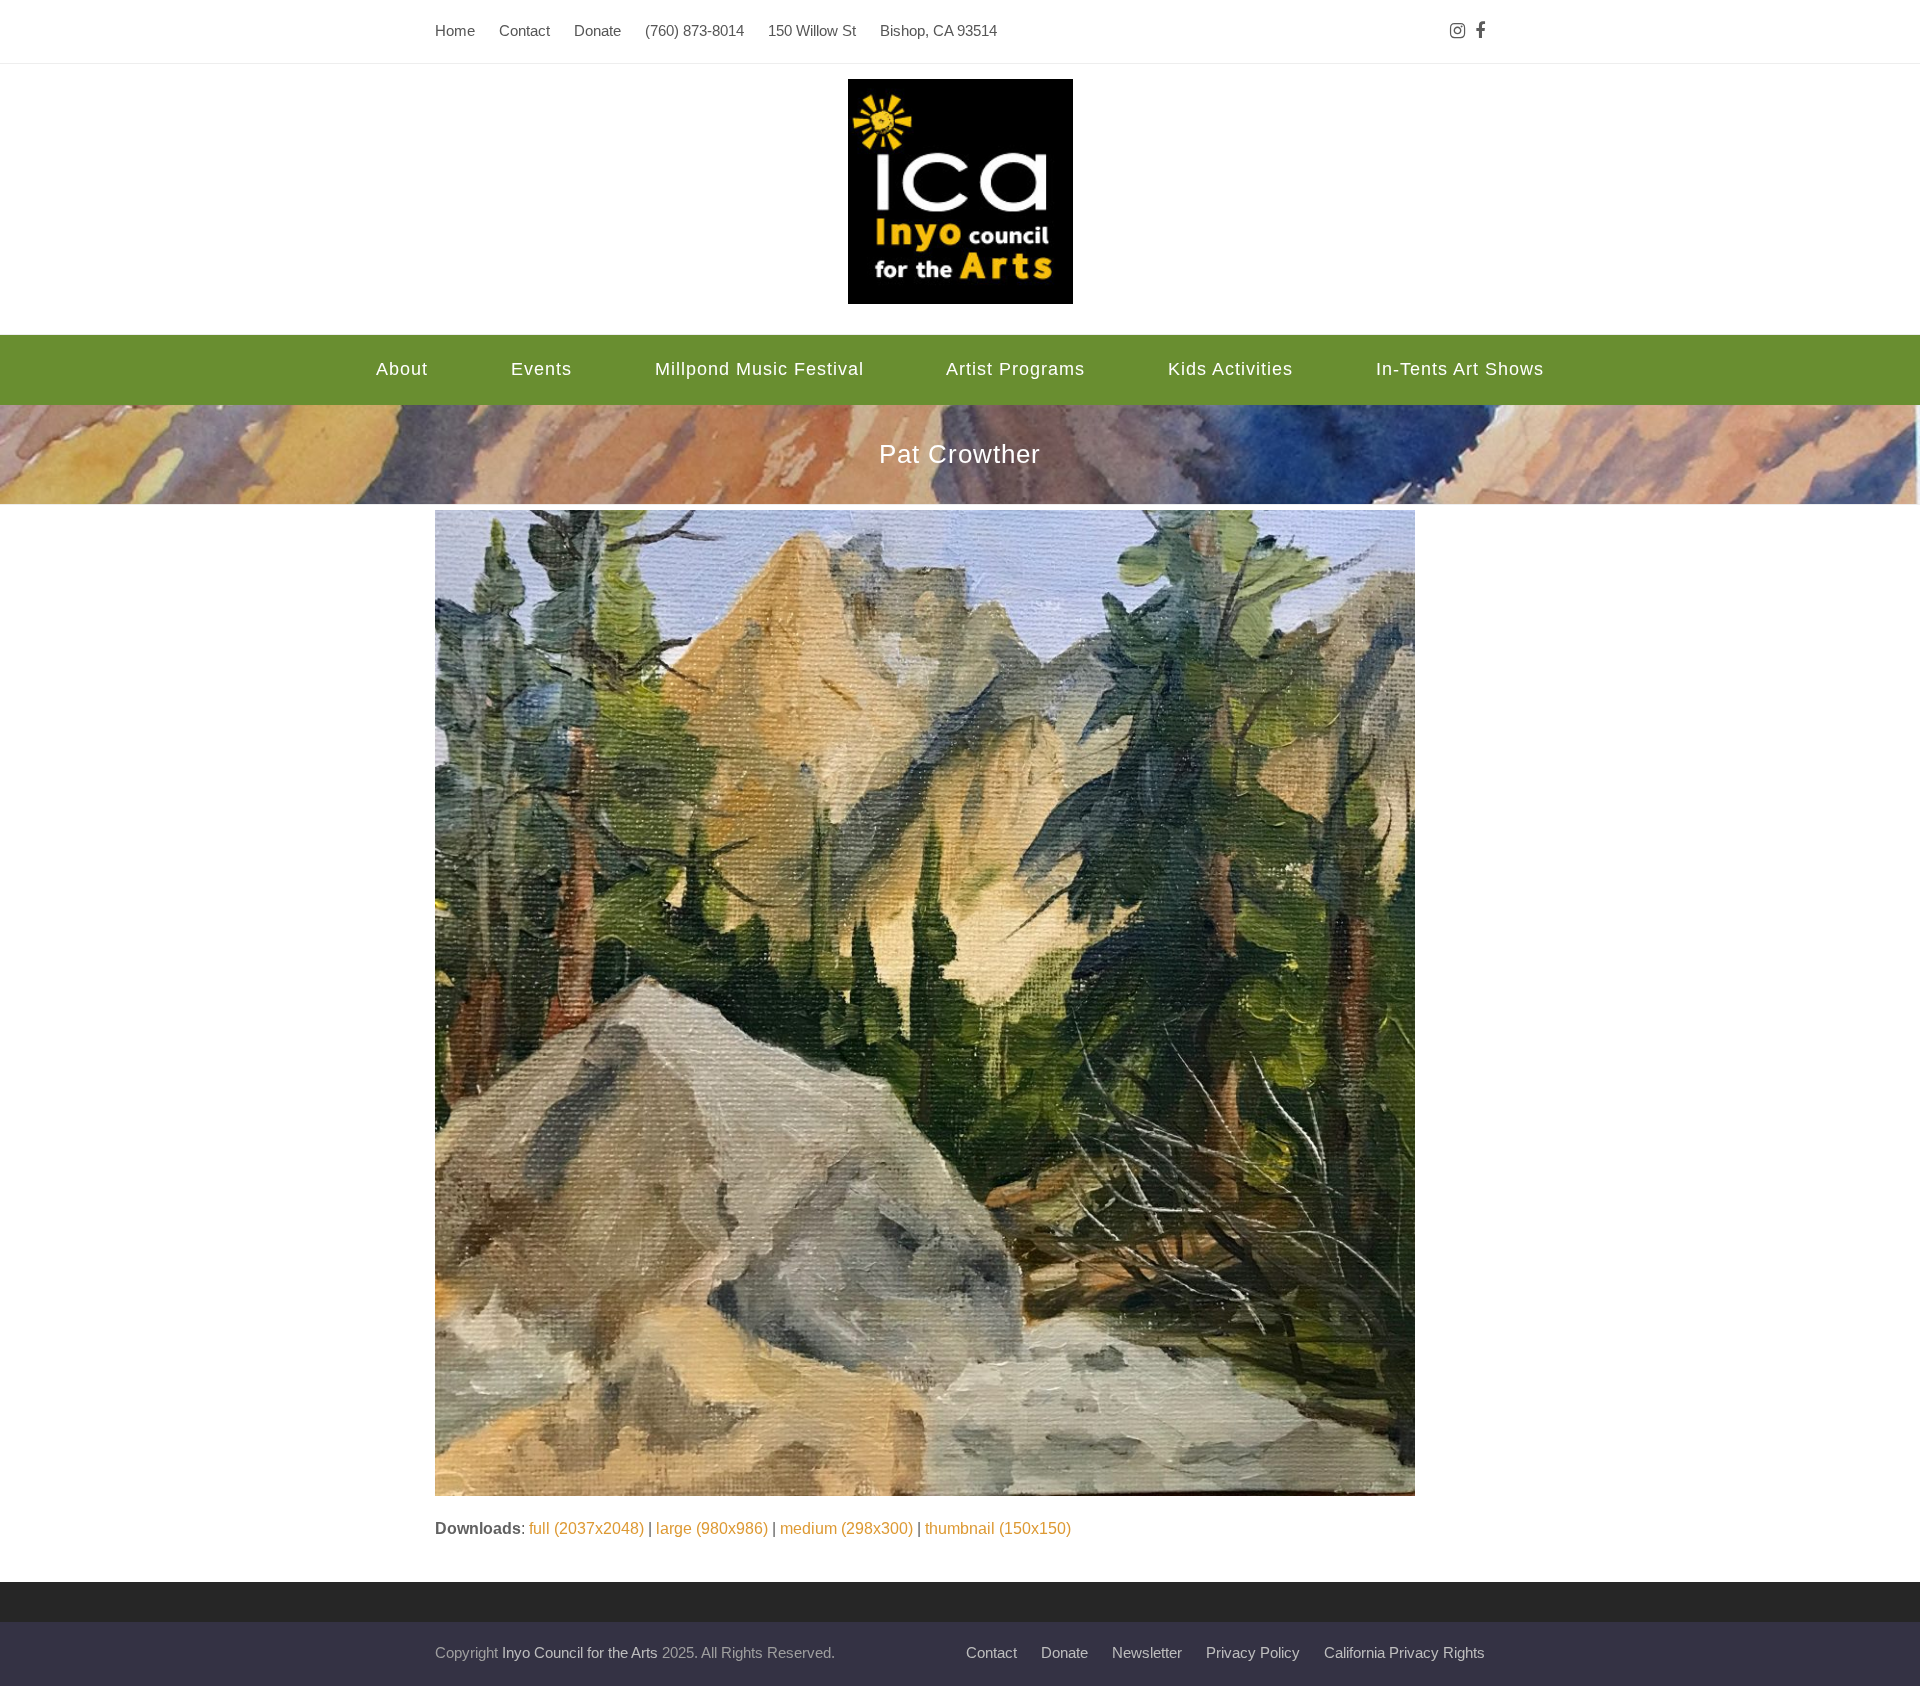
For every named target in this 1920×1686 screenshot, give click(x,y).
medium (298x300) (846, 1528)
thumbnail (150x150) (998, 1528)
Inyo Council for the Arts (580, 1653)
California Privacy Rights (1404, 1653)
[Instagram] (1457, 31)
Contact (991, 1653)
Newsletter (1147, 1653)
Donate (1064, 1653)
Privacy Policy (1253, 1653)
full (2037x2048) (586, 1528)
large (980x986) (712, 1528)
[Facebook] (1480, 31)
